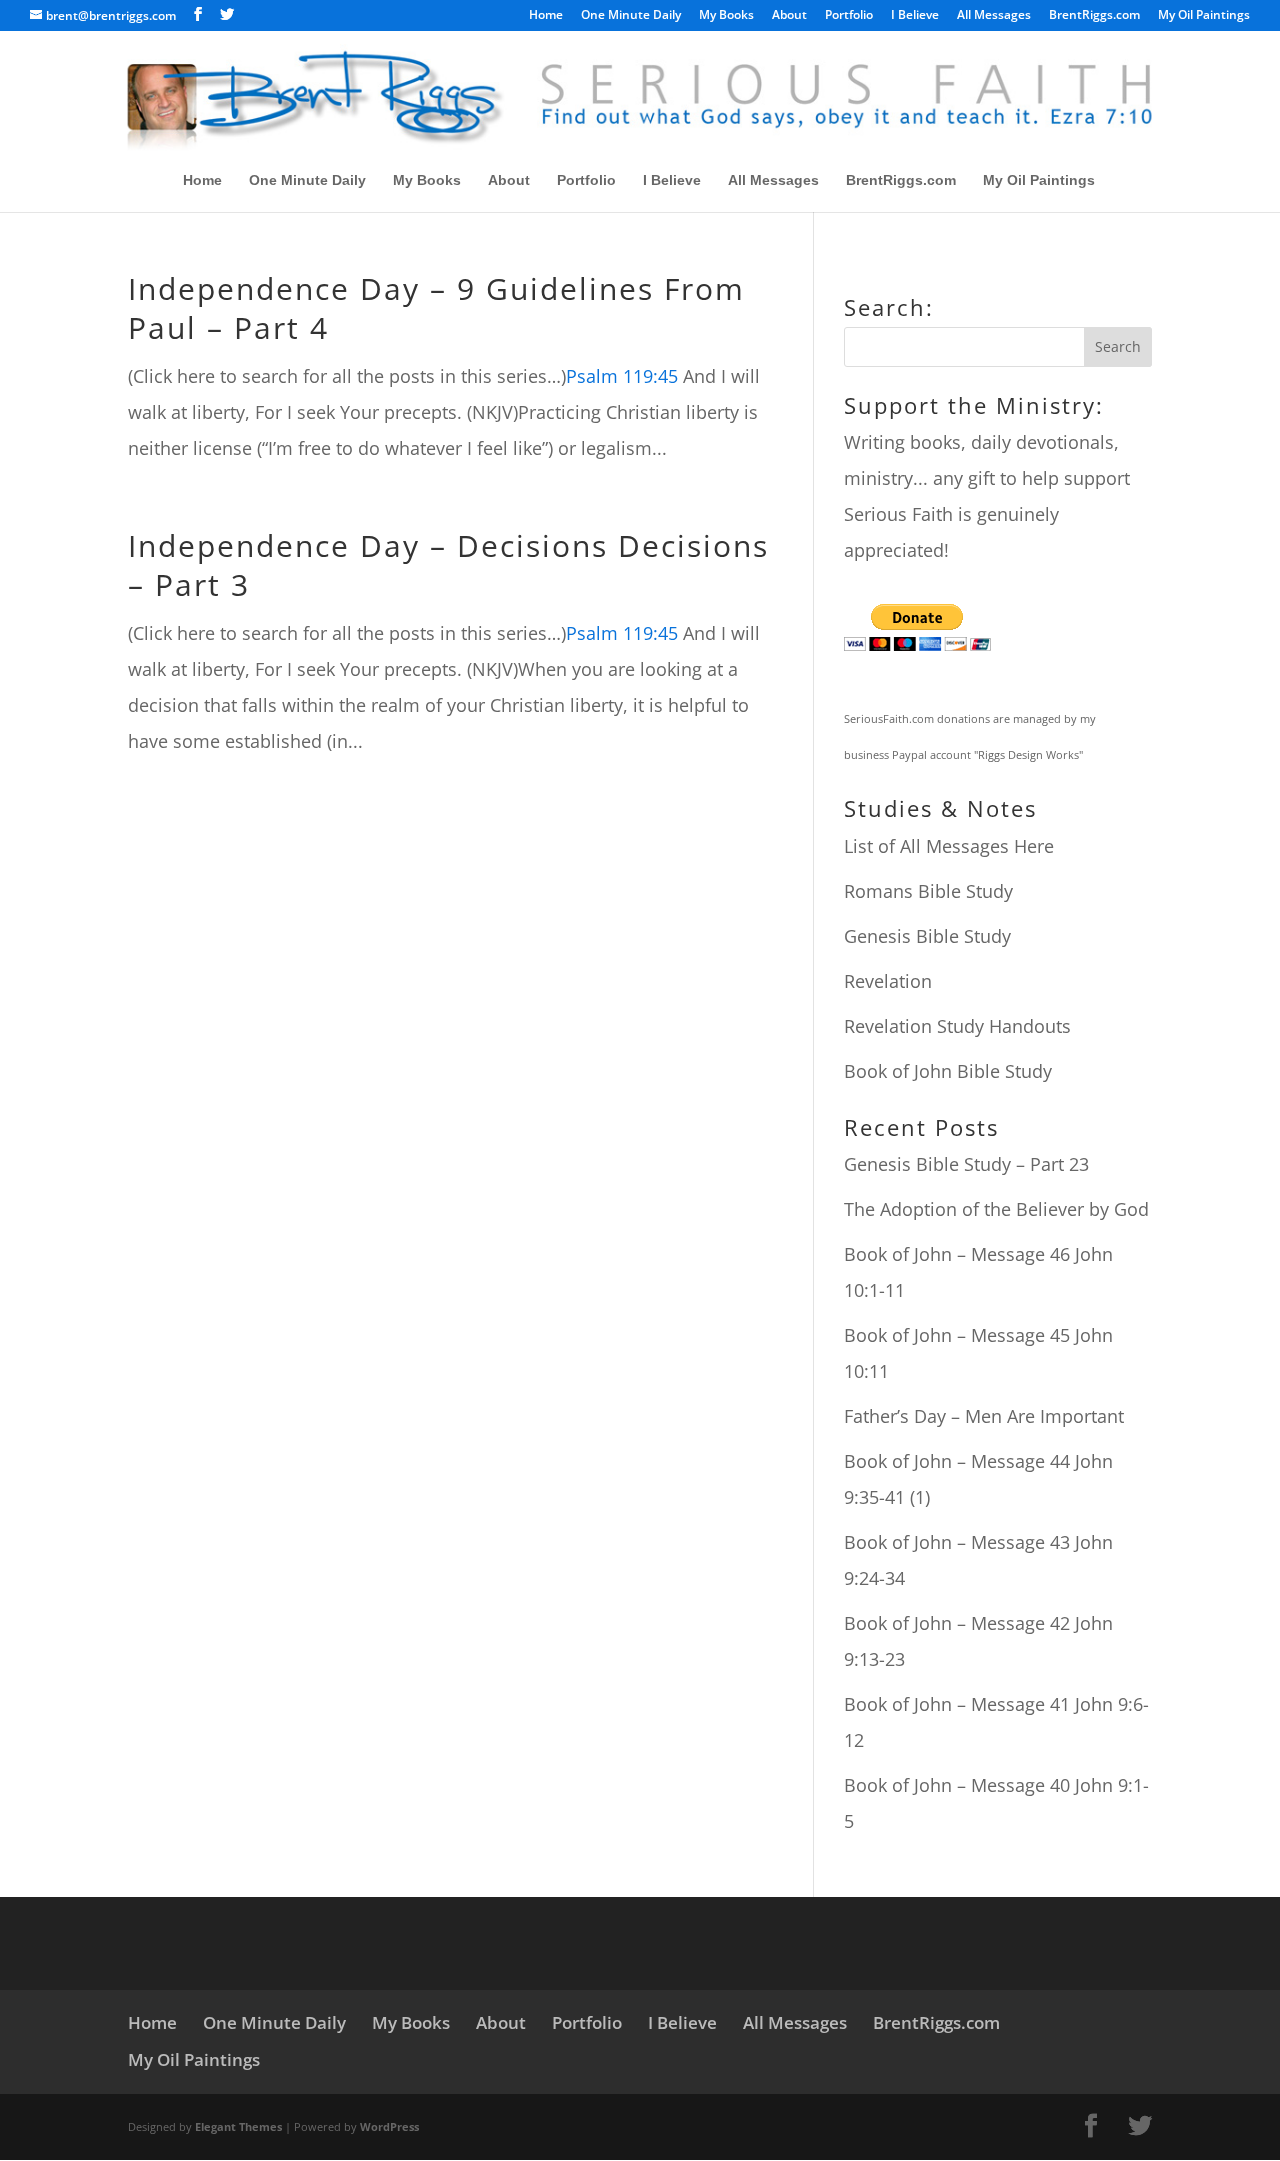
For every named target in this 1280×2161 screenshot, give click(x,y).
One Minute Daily (631, 16)
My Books (726, 16)
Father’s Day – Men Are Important (984, 1416)
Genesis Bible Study (927, 936)
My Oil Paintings (1204, 16)
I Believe (915, 16)
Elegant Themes (238, 2126)
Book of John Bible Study (948, 1071)
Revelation (888, 981)
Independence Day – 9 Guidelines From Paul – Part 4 (436, 308)
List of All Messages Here (949, 846)
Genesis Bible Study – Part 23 (966, 1164)
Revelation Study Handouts (957, 1026)
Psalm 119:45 (622, 376)
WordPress (389, 2126)
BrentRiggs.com (1094, 16)
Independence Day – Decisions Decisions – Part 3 (448, 565)
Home (546, 16)
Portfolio (849, 16)
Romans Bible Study (928, 891)
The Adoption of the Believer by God (996, 1209)
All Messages (994, 16)
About (789, 16)
